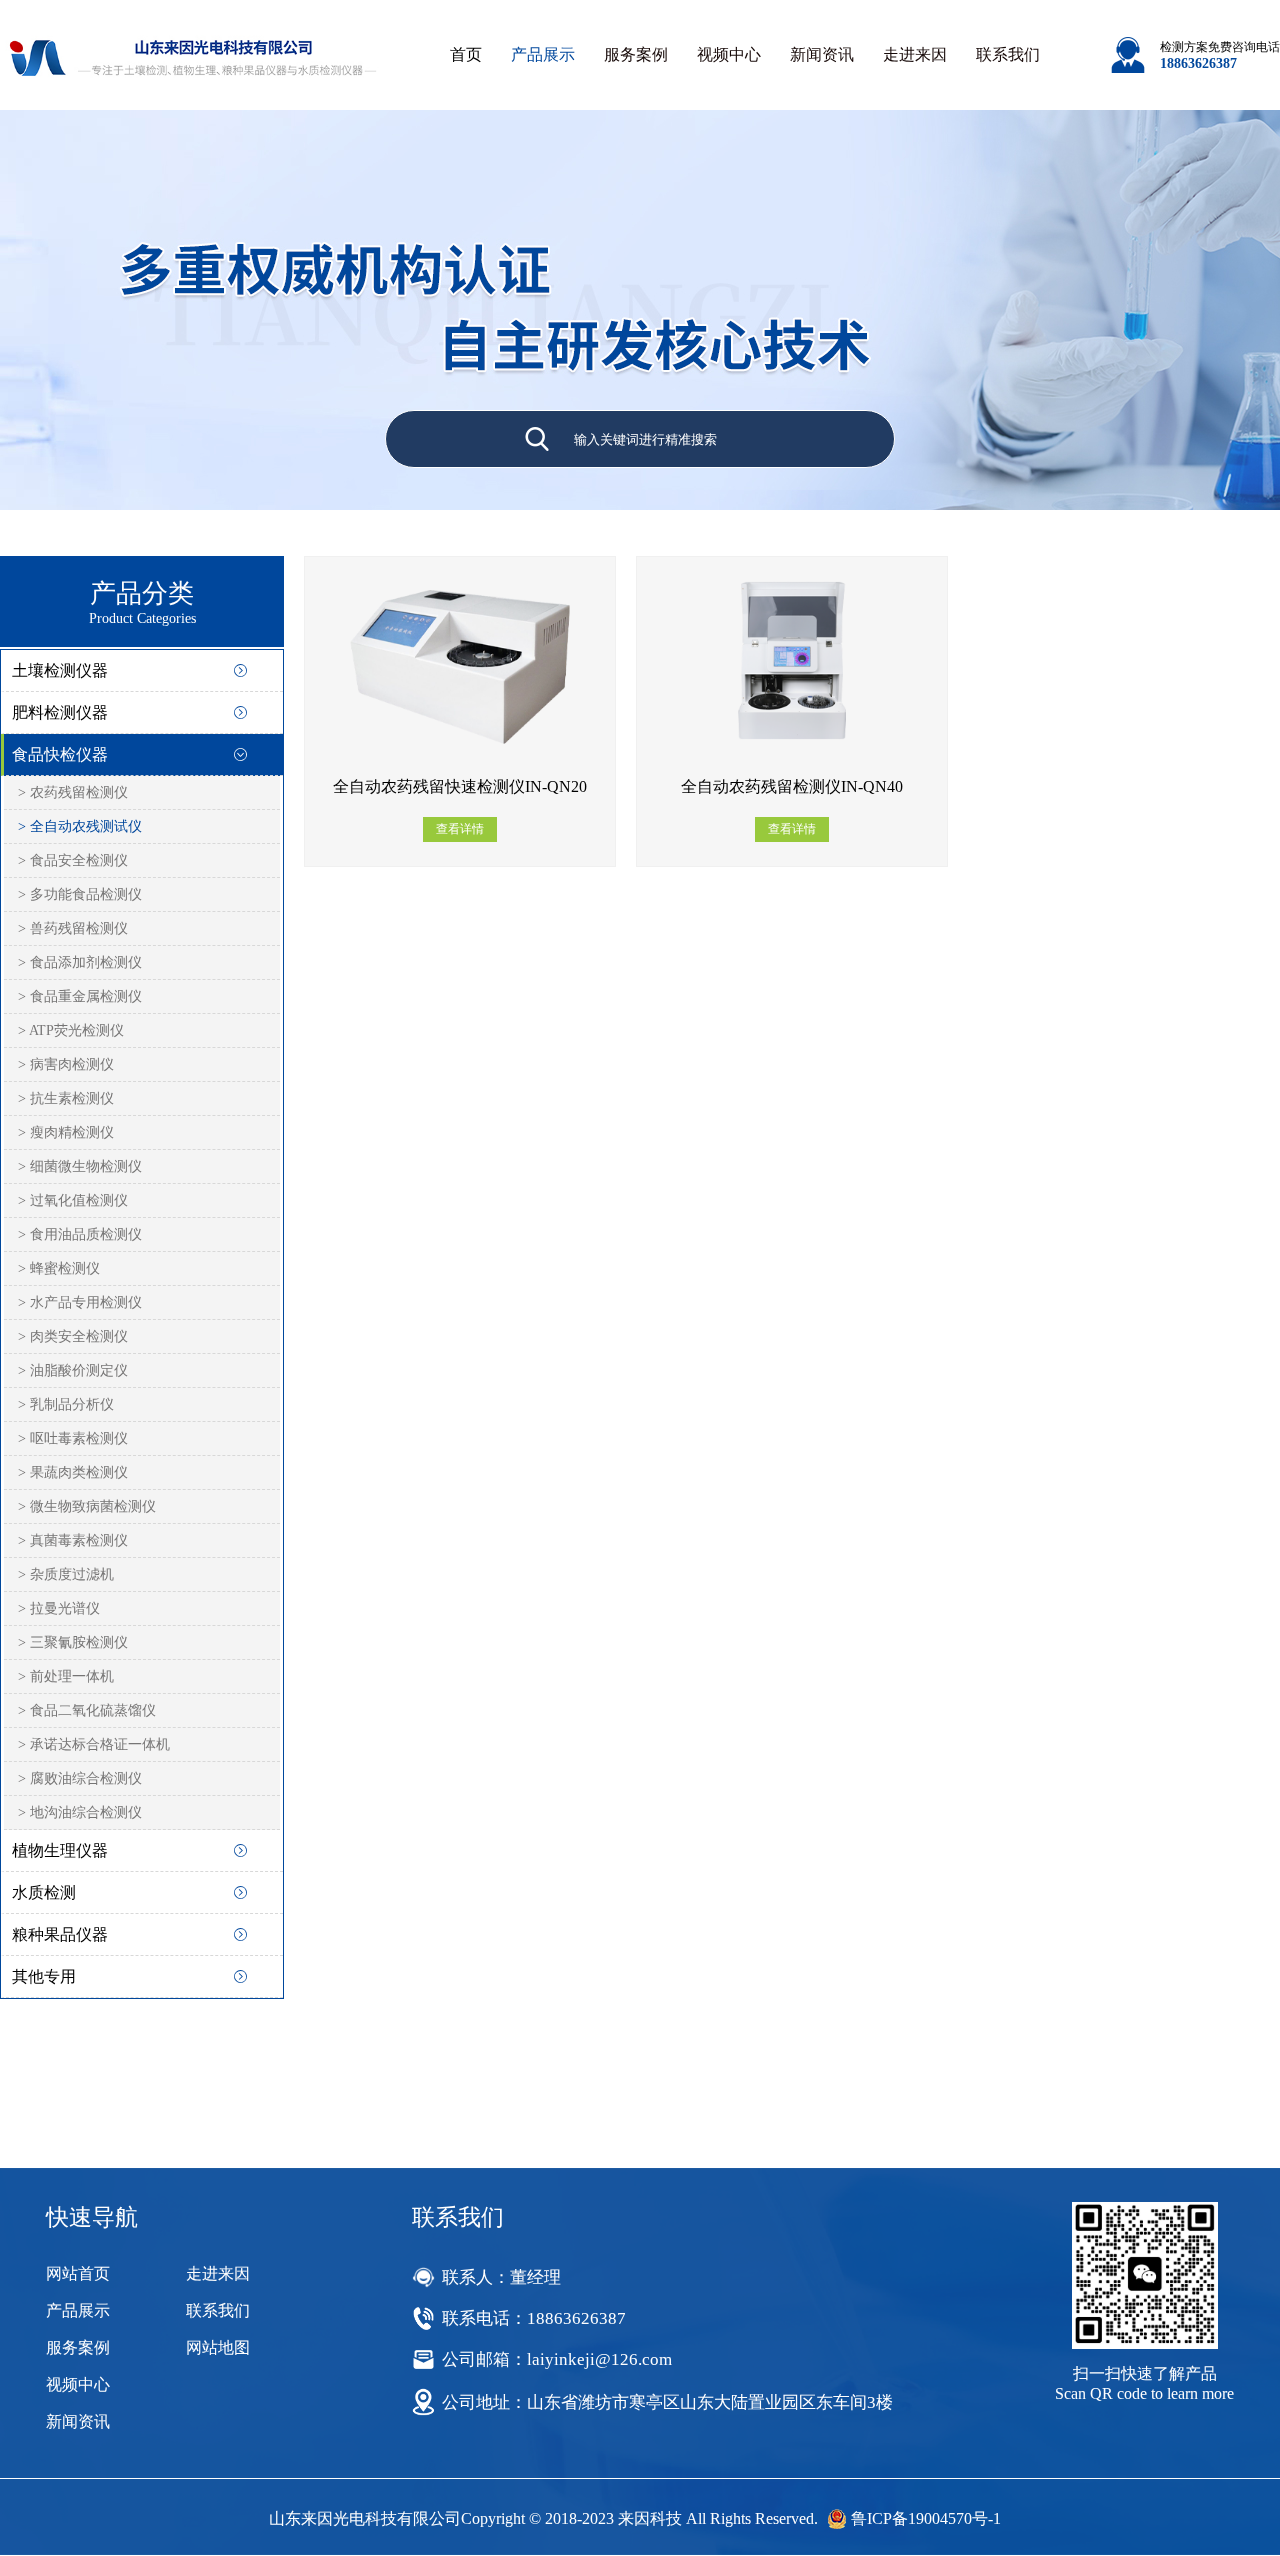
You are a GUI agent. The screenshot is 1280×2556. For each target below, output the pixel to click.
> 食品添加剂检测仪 (80, 962)
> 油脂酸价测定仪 (73, 1370)
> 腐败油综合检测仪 (80, 1778)
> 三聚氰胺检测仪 (73, 1642)
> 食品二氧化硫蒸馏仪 (87, 1710)
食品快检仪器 (60, 754)
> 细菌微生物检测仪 (80, 1166)
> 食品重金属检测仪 (80, 996)
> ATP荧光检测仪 (71, 1030)
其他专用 (44, 1976)
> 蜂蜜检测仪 (59, 1268)
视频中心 (729, 54)
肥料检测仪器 (60, 712)
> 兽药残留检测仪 (73, 928)
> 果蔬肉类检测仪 (73, 1472)
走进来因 (915, 54)
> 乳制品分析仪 (66, 1404)
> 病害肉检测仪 (66, 1064)
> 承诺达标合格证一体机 (94, 1744)
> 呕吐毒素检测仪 (73, 1438)
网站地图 (218, 2347)
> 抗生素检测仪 (66, 1098)
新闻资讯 (822, 54)
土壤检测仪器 (60, 670)
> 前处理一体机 (66, 1676)
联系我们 (1008, 54)
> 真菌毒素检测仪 (73, 1540)
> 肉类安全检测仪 (73, 1336)
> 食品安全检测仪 (73, 860)
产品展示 (543, 54)
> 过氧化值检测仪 (73, 1200)
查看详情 (460, 829)
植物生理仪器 (60, 1850)
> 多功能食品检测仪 (80, 894)
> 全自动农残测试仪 (80, 826)
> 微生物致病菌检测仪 (87, 1506)
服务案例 (636, 54)
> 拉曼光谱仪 (59, 1608)
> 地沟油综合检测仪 (80, 1812)
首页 (466, 54)
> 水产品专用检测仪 (80, 1302)
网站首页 (78, 2273)
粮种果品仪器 (60, 1934)
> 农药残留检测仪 (73, 792)
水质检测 (44, 1892)
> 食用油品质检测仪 (80, 1234)
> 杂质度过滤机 (66, 1574)
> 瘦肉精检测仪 (66, 1132)
